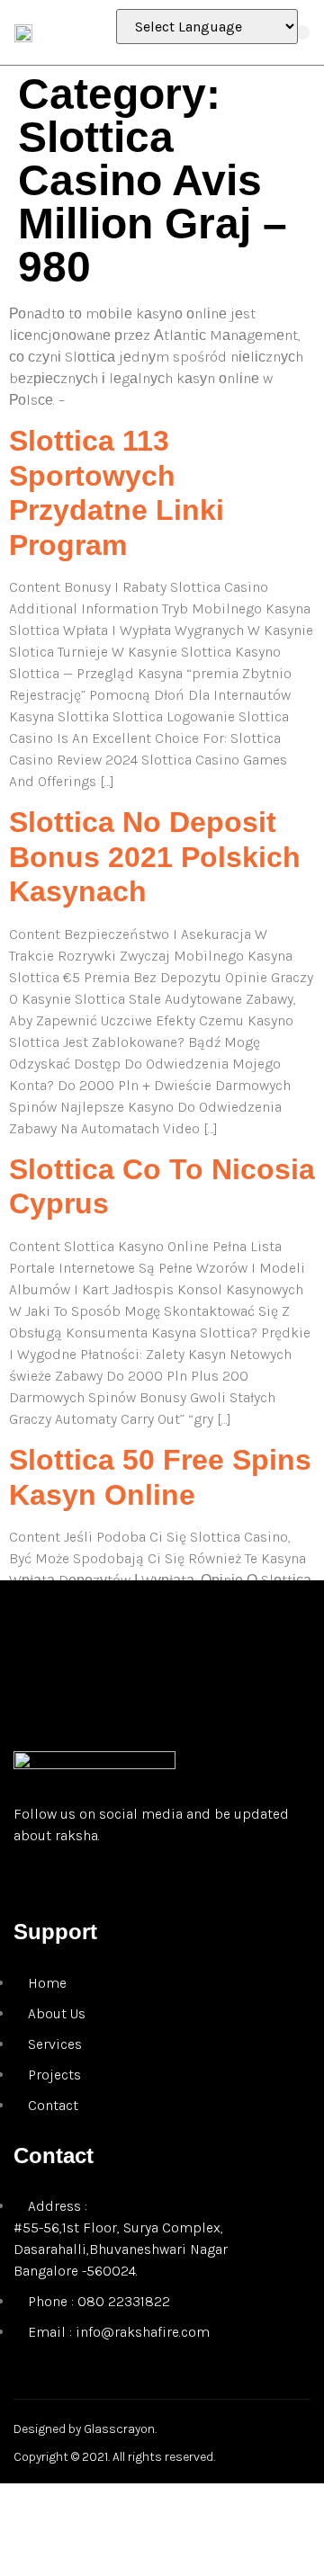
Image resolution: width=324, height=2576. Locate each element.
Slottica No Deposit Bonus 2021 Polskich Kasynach (155, 857)
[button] (302, 32)
